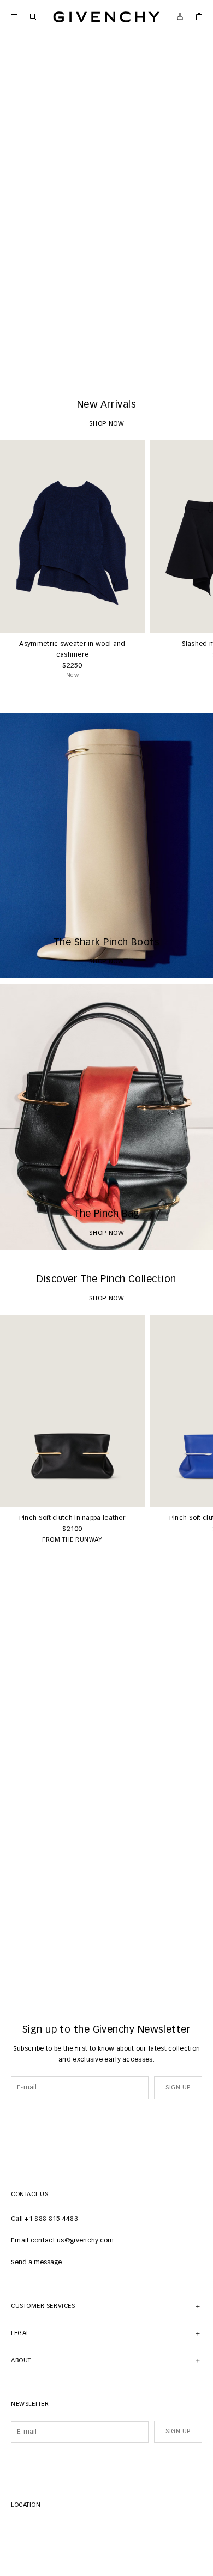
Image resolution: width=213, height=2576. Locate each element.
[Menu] (14, 17)
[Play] (16, 359)
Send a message (36, 2263)
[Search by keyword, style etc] (33, 17)
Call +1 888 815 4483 (45, 2219)
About (21, 2360)
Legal (20, 2333)
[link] (199, 17)
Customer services (43, 2306)
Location (26, 2505)
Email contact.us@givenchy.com (63, 2241)
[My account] (180, 17)
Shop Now (107, 359)
